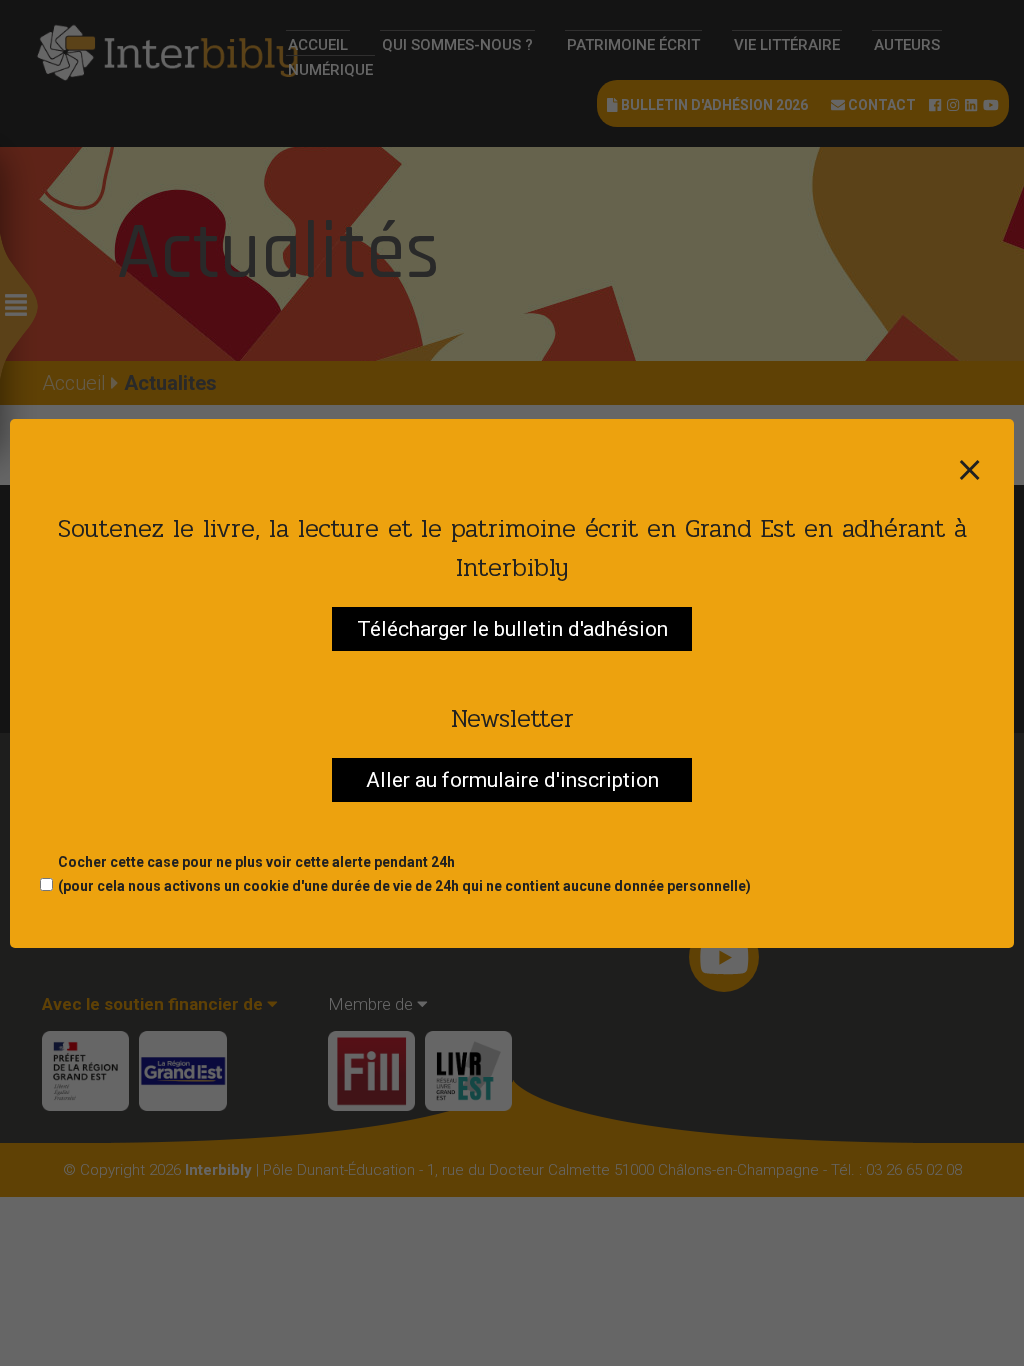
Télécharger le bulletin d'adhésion (512, 629)
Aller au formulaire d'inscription (512, 780)
